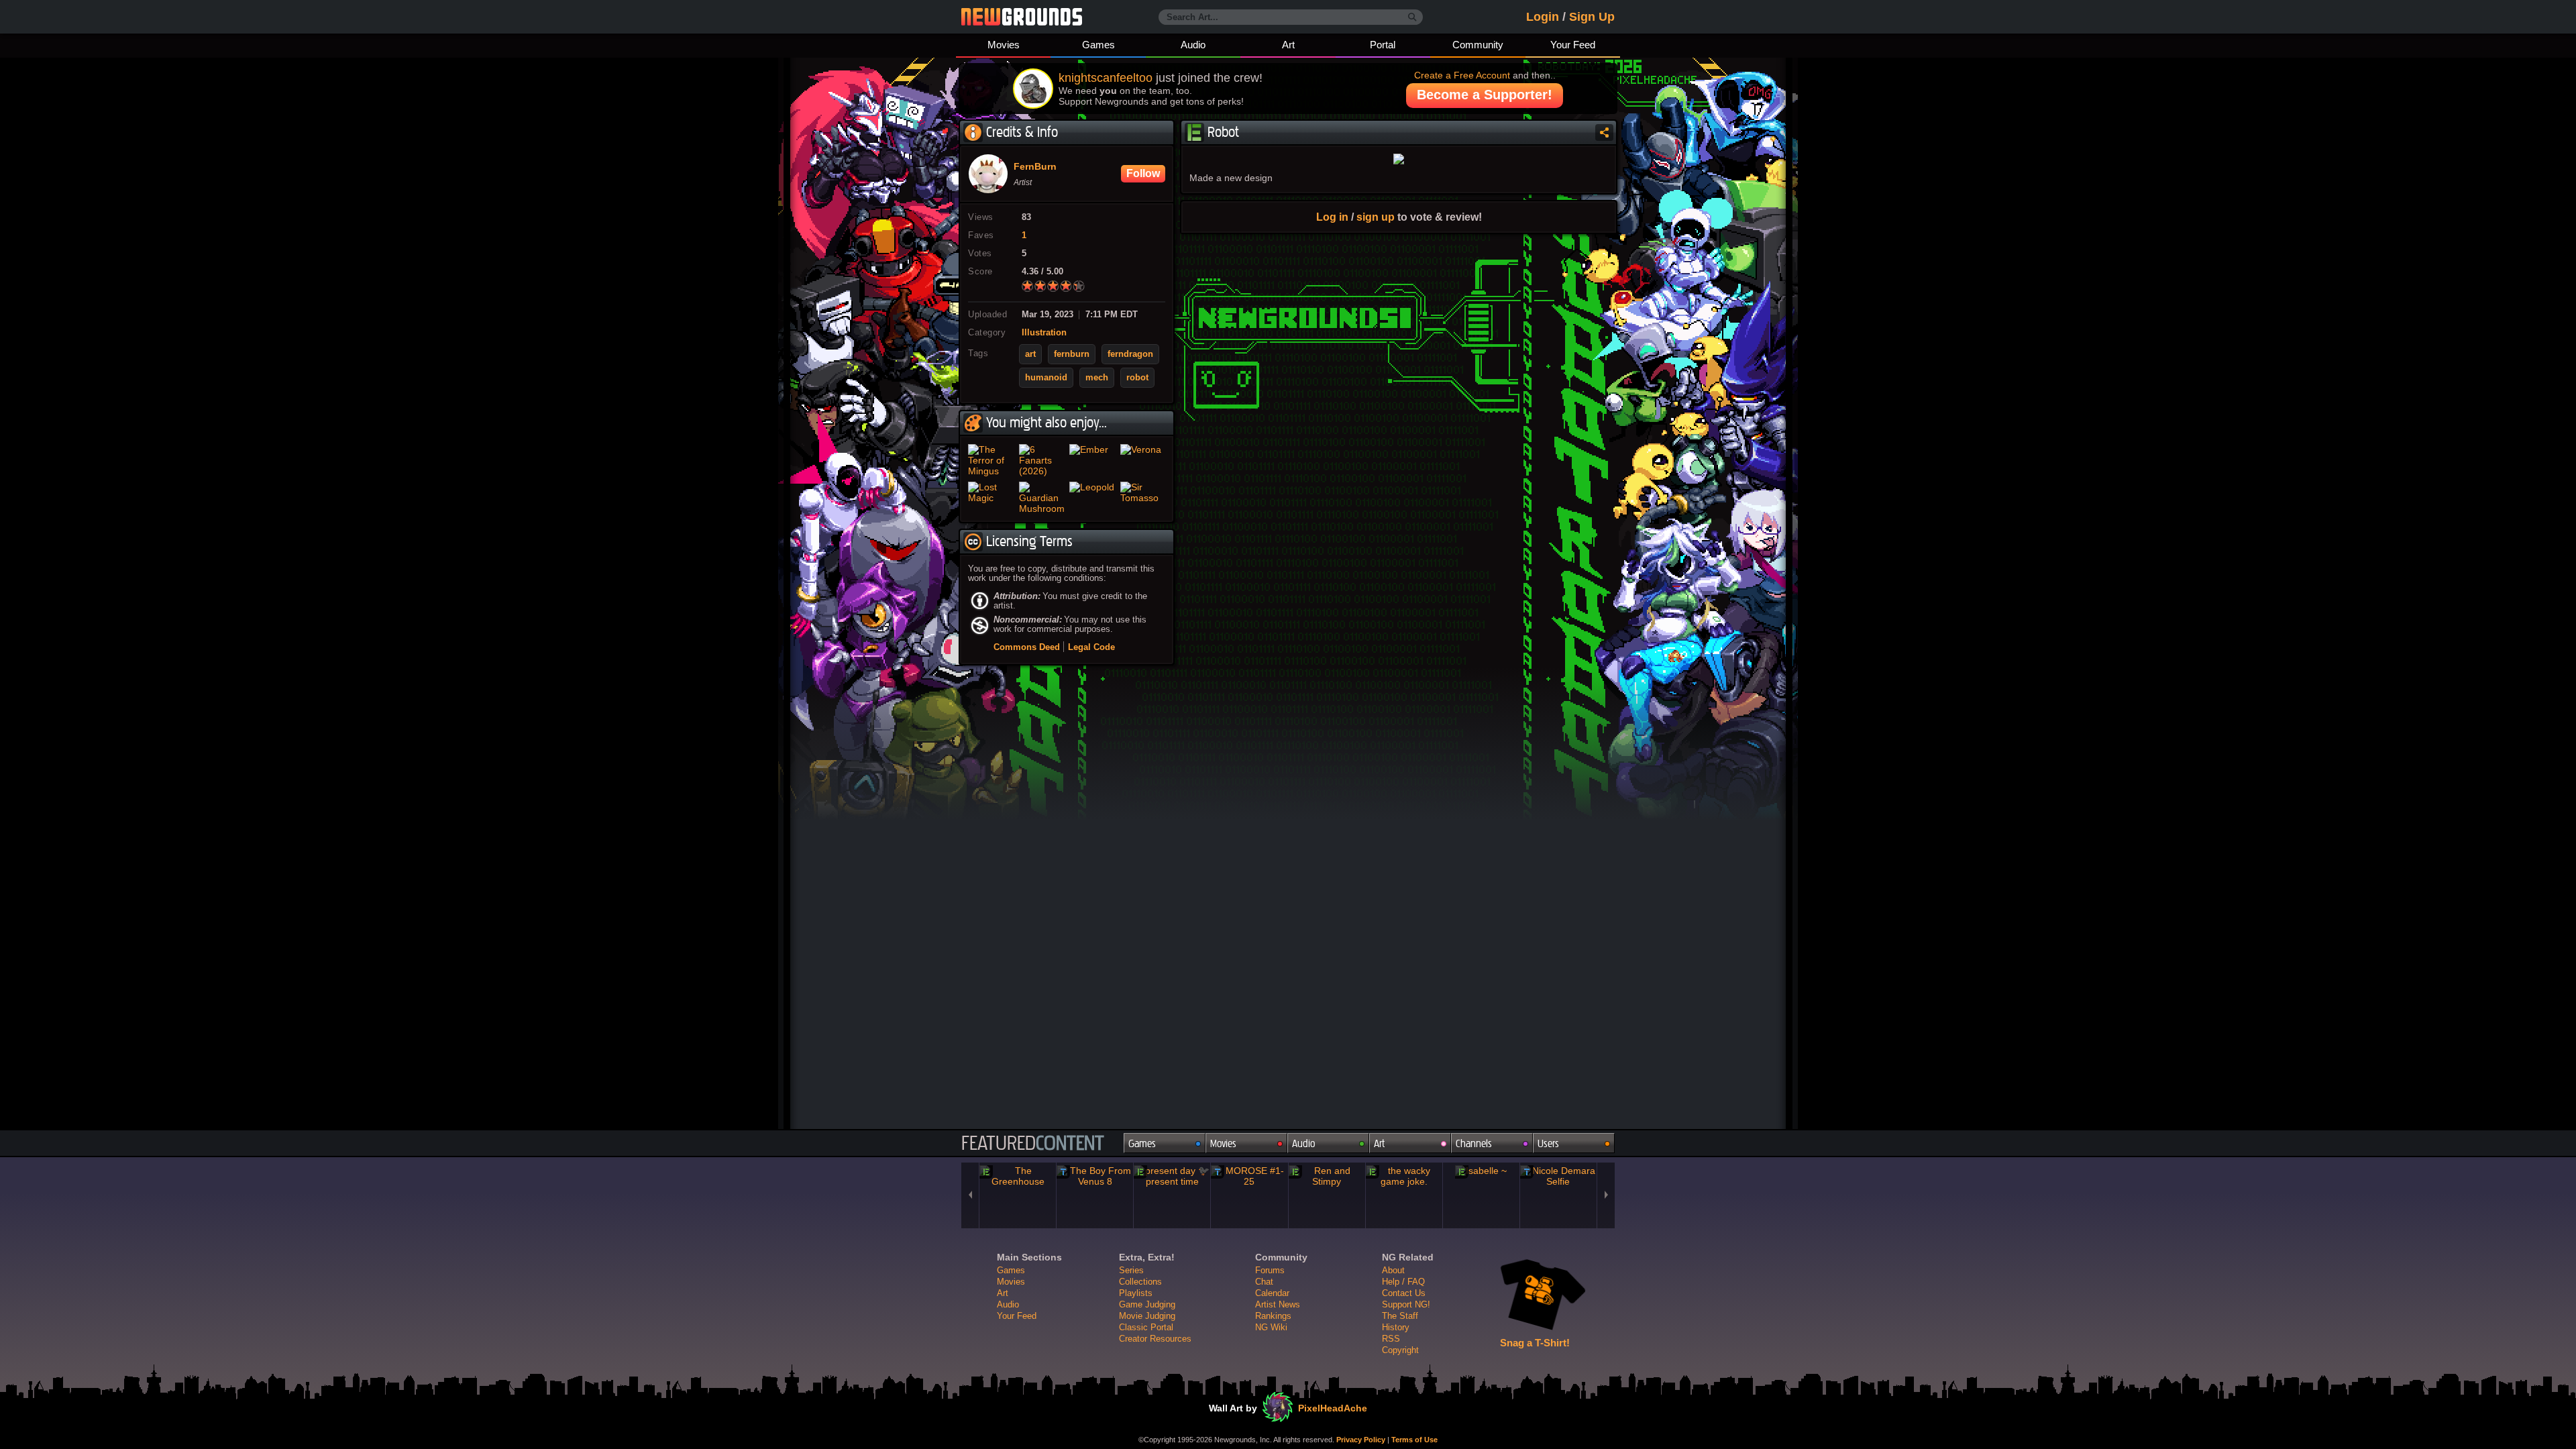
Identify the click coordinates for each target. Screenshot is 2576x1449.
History (1396, 1327)
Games (1098, 45)
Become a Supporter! (1485, 95)
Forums (1270, 1270)
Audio (1193, 45)
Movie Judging (1147, 1316)
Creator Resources (1155, 1339)
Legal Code (1091, 647)
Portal (1383, 45)
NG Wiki (1271, 1327)
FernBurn (1035, 167)
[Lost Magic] (991, 498)
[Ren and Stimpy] (1327, 1176)
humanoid (1046, 378)
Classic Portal (1146, 1327)
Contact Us (1404, 1293)
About (1393, 1270)
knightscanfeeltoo (1106, 78)
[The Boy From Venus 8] (1095, 1176)
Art (1288, 45)
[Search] (1412, 17)
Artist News (1278, 1304)
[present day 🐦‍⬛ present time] (1172, 1176)
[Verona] (1143, 460)
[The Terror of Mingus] (991, 460)
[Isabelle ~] (1481, 1171)
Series (1131, 1270)
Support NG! (1406, 1304)
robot (1137, 378)
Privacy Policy (1361, 1440)
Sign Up (1592, 17)
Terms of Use (1414, 1440)
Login (1543, 17)
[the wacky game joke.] (1404, 1176)
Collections (1140, 1282)
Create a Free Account (1462, 75)
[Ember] (1092, 460)
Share (1604, 132)
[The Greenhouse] (1018, 1176)
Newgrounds (1022, 17)
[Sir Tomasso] (1143, 498)
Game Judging (1147, 1304)
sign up (1376, 217)
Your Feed (1573, 45)
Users (1548, 1143)
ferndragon (1130, 354)
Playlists (1136, 1293)
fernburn (1072, 354)
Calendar (1272, 1293)
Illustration (1044, 333)
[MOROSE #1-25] (1249, 1176)
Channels (1474, 1143)
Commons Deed (1027, 647)
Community (1478, 45)
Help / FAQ (1403, 1282)
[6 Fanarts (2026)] (1042, 460)
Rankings (1273, 1316)
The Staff (1400, 1316)
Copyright (1400, 1350)
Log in (1332, 217)
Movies (1004, 45)
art (1030, 354)
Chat (1264, 1282)
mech (1097, 378)
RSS (1391, 1339)
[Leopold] (1092, 498)
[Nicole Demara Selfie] (1558, 1176)
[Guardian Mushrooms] (1042, 498)
